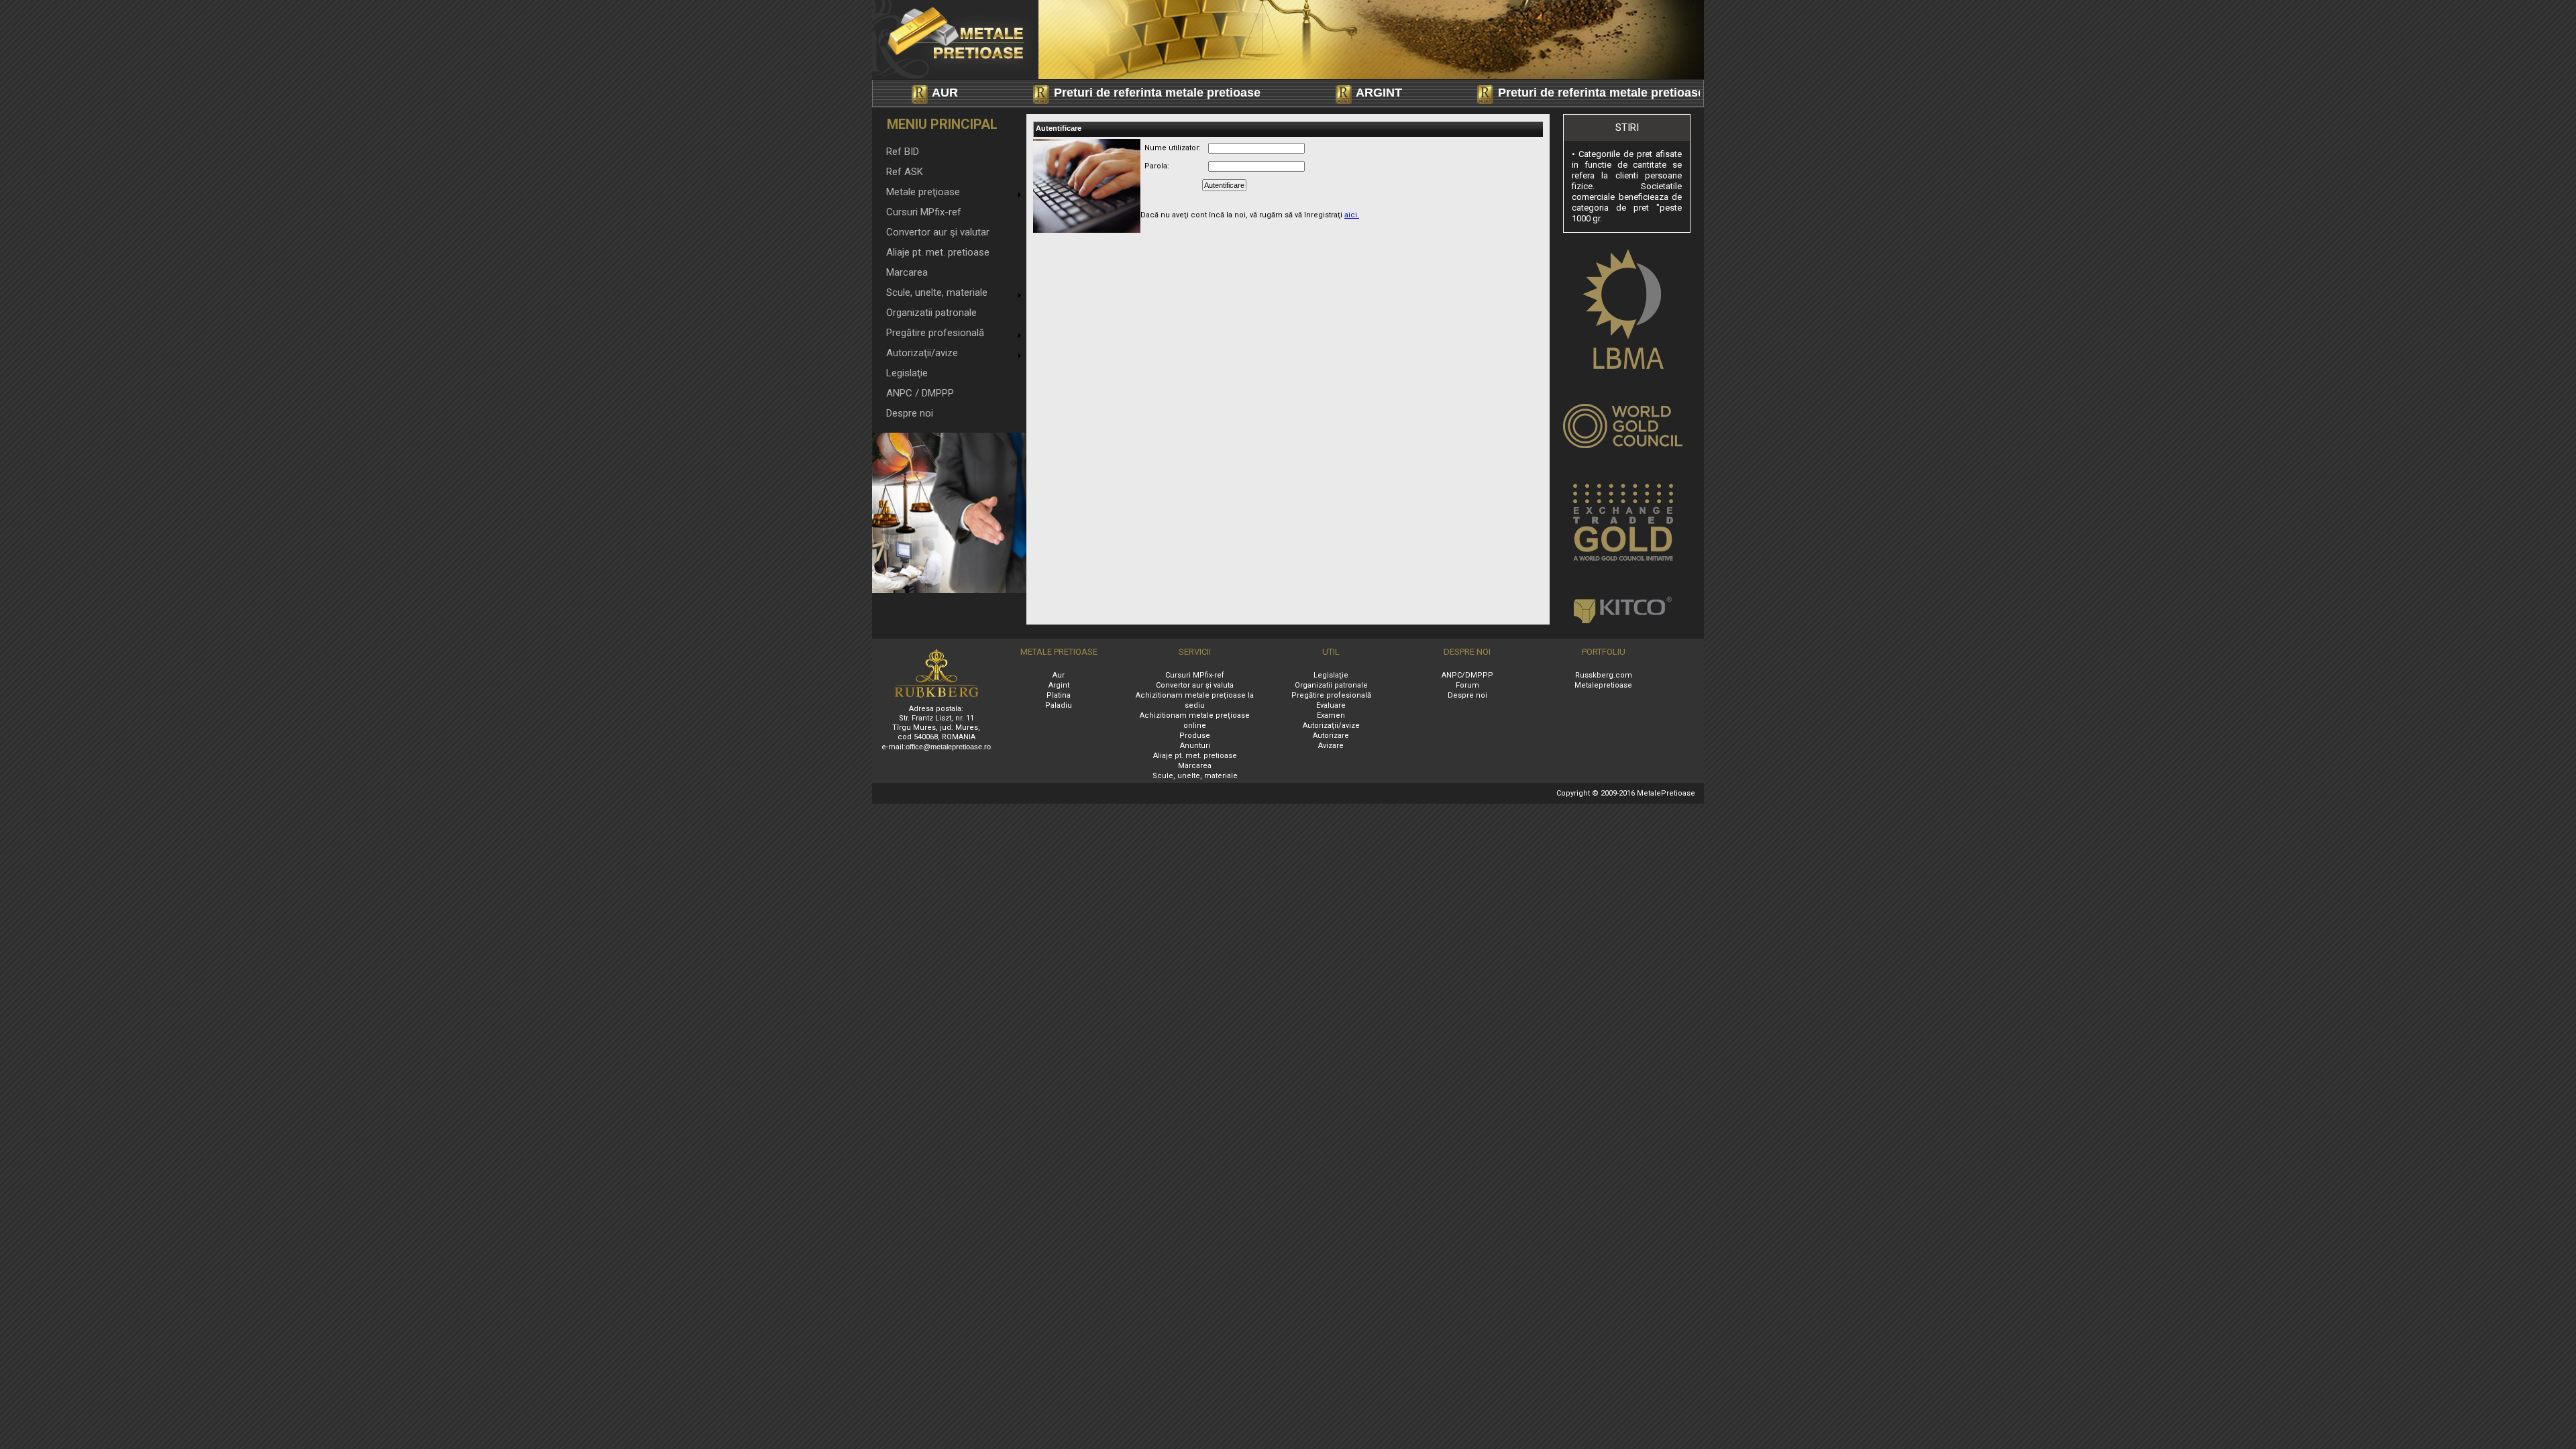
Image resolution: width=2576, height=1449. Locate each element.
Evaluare (1331, 705)
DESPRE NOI (1467, 652)
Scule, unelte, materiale (937, 292)
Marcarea (907, 272)
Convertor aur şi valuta (1195, 685)
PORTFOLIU (1604, 652)
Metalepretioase (1603, 685)
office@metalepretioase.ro (948, 747)
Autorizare (1331, 736)
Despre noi (910, 413)
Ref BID (903, 152)
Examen (1331, 715)
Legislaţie (907, 373)
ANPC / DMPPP (920, 393)
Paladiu (1059, 705)
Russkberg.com (1604, 675)
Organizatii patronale (931, 313)
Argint (1059, 685)
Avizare (1331, 746)
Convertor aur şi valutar (938, 232)
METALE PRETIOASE (1059, 652)
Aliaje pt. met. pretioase (938, 252)
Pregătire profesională (935, 333)
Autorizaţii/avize (922, 353)
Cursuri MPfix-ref (924, 212)
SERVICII (1195, 652)
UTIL (1331, 652)
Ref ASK (905, 172)
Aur (1059, 675)
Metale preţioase (923, 192)
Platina (1059, 695)
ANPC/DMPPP (1467, 675)
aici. (1352, 215)
